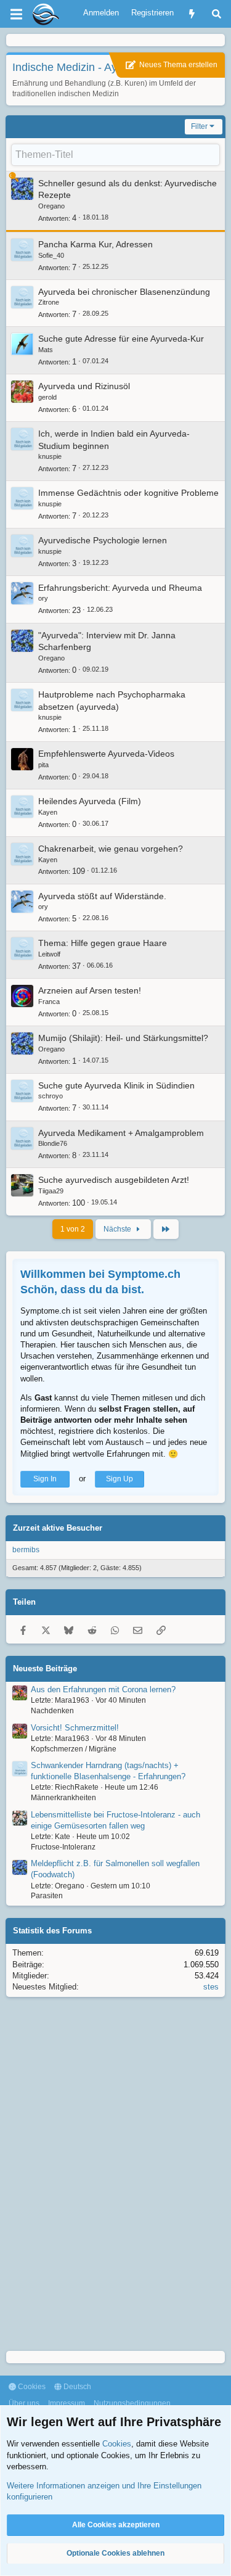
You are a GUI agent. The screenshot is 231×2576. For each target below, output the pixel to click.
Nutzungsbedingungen (132, 2403)
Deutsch (76, 2387)
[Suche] (217, 14)
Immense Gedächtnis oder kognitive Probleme (128, 493)
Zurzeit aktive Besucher (58, 1528)
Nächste (118, 1229)
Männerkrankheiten (63, 1798)
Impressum (67, 2403)
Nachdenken (52, 1711)
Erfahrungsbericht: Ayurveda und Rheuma (120, 588)
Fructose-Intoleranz (63, 1847)
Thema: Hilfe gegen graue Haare (103, 943)
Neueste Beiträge (45, 1669)
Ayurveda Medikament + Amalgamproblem (121, 1133)
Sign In (45, 1479)
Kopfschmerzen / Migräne (74, 1749)
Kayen (48, 812)
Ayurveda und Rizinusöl (84, 386)
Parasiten (47, 1896)
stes (211, 1987)
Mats (46, 350)
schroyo (51, 1096)
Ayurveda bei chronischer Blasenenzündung (124, 292)
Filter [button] (199, 126)
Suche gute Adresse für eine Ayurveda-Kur (121, 339)
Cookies (31, 2387)
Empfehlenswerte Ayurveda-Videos (106, 754)
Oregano (51, 206)
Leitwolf (49, 954)
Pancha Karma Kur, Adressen (95, 244)
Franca (49, 1002)
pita (43, 765)
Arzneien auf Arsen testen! (90, 990)
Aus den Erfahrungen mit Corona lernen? (103, 1689)
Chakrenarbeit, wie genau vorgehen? (111, 849)
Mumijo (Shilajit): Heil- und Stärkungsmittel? (123, 1038)
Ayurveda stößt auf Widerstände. (102, 896)
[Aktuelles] (192, 14)
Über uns (24, 2403)
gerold (47, 397)
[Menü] (16, 14)
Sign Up (120, 1479)
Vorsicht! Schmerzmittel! (75, 1728)
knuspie (50, 456)
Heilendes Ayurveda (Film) (90, 801)
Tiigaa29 (51, 1191)
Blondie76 (53, 1143)
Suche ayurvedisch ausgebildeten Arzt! (114, 1180)
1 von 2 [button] (73, 1229)
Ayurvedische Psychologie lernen (103, 540)
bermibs (26, 1550)
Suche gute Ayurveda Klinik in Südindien (116, 1085)
